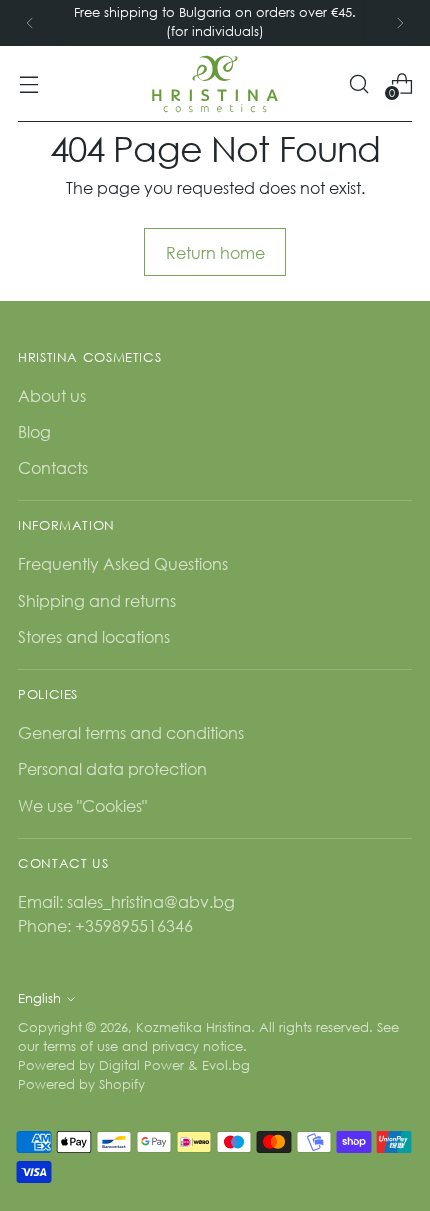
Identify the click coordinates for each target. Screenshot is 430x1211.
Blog (34, 431)
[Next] (400, 23)
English (39, 998)
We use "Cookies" (82, 805)
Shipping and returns (97, 600)
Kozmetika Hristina (193, 1027)
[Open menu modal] (28, 83)
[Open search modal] (358, 83)
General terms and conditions (131, 732)
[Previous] (30, 23)
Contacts (53, 467)
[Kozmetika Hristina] (215, 84)
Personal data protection (112, 768)
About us (52, 395)
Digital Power (141, 1065)
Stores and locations (94, 636)
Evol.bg (226, 1065)
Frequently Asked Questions (123, 563)
